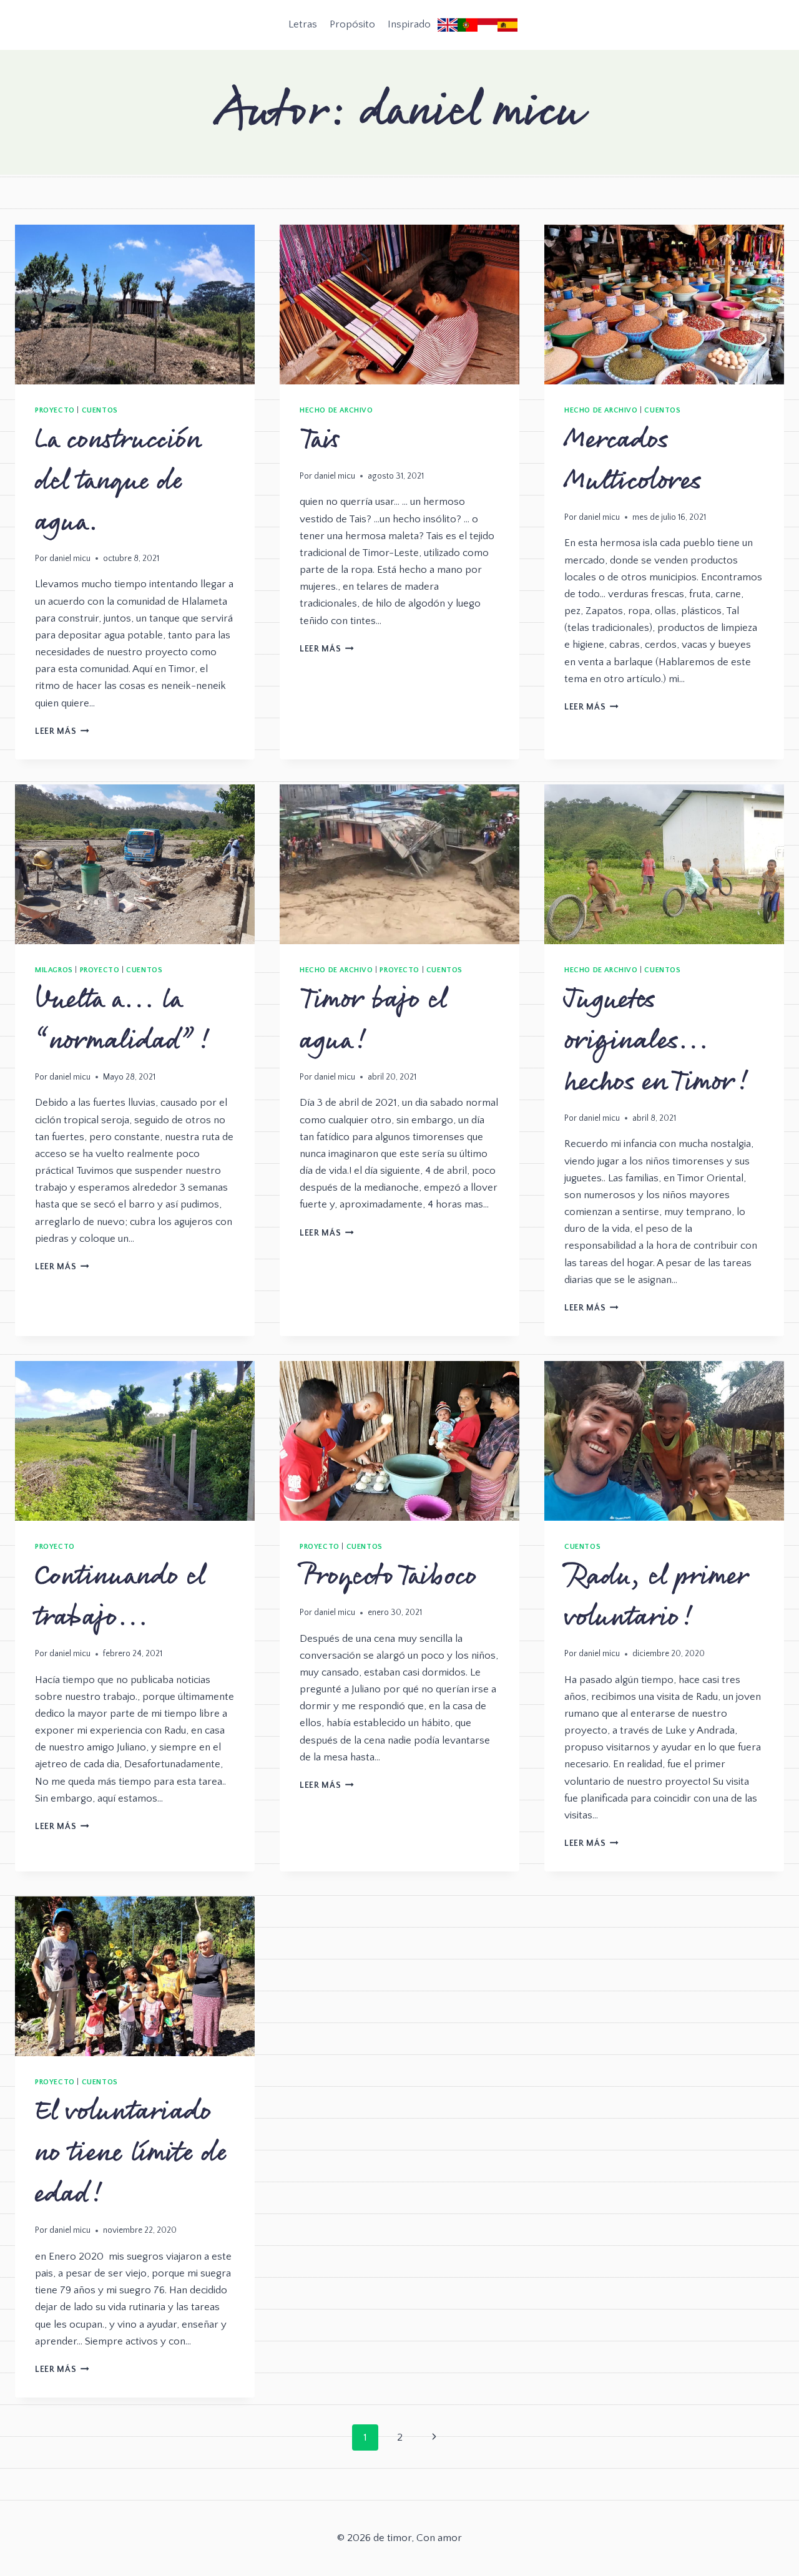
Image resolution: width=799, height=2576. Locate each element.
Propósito (352, 24)
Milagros (54, 970)
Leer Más (62, 731)
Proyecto (55, 410)
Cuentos (100, 410)
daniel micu (70, 559)
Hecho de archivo (336, 410)
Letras (303, 24)
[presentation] (135, 305)
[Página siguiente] (434, 2437)
